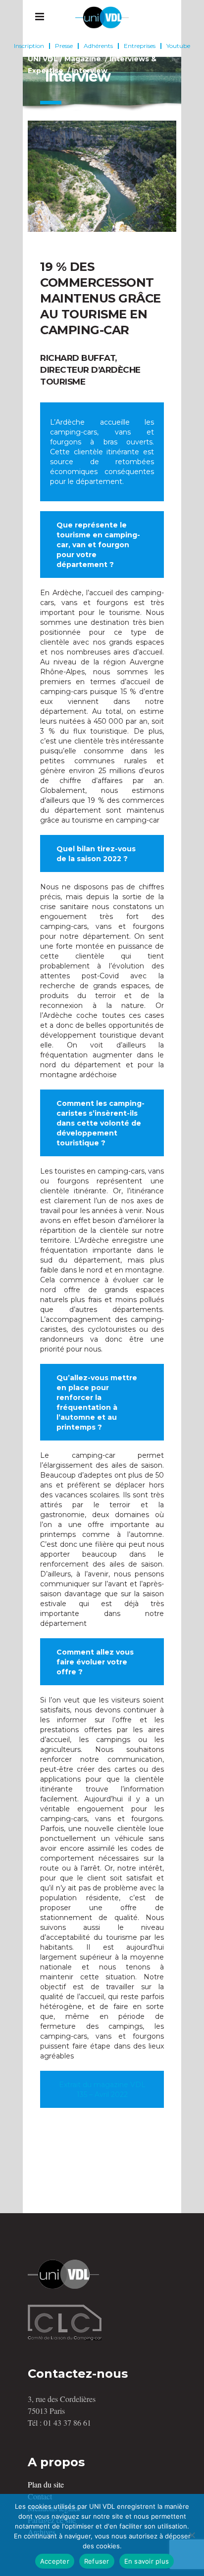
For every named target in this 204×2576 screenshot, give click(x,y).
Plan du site (46, 2484)
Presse (64, 46)
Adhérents (98, 46)
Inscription (29, 46)
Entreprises (140, 46)
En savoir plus (147, 2561)
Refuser (97, 2561)
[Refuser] (192, 2535)
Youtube (178, 46)
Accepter (55, 2561)
